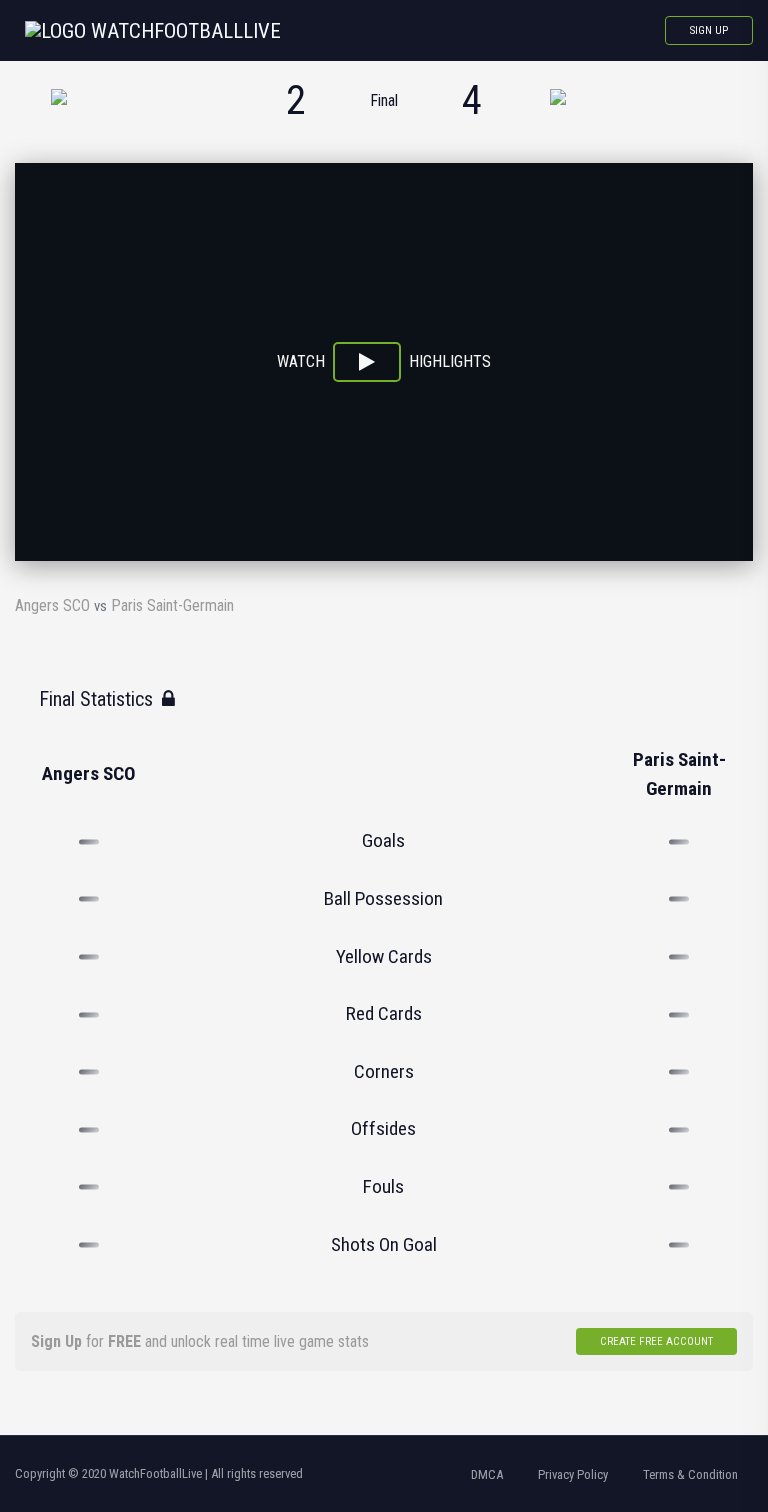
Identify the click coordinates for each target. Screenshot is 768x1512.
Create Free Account (656, 1341)
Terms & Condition (690, 1474)
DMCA (487, 1474)
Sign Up (709, 30)
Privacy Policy (573, 1474)
